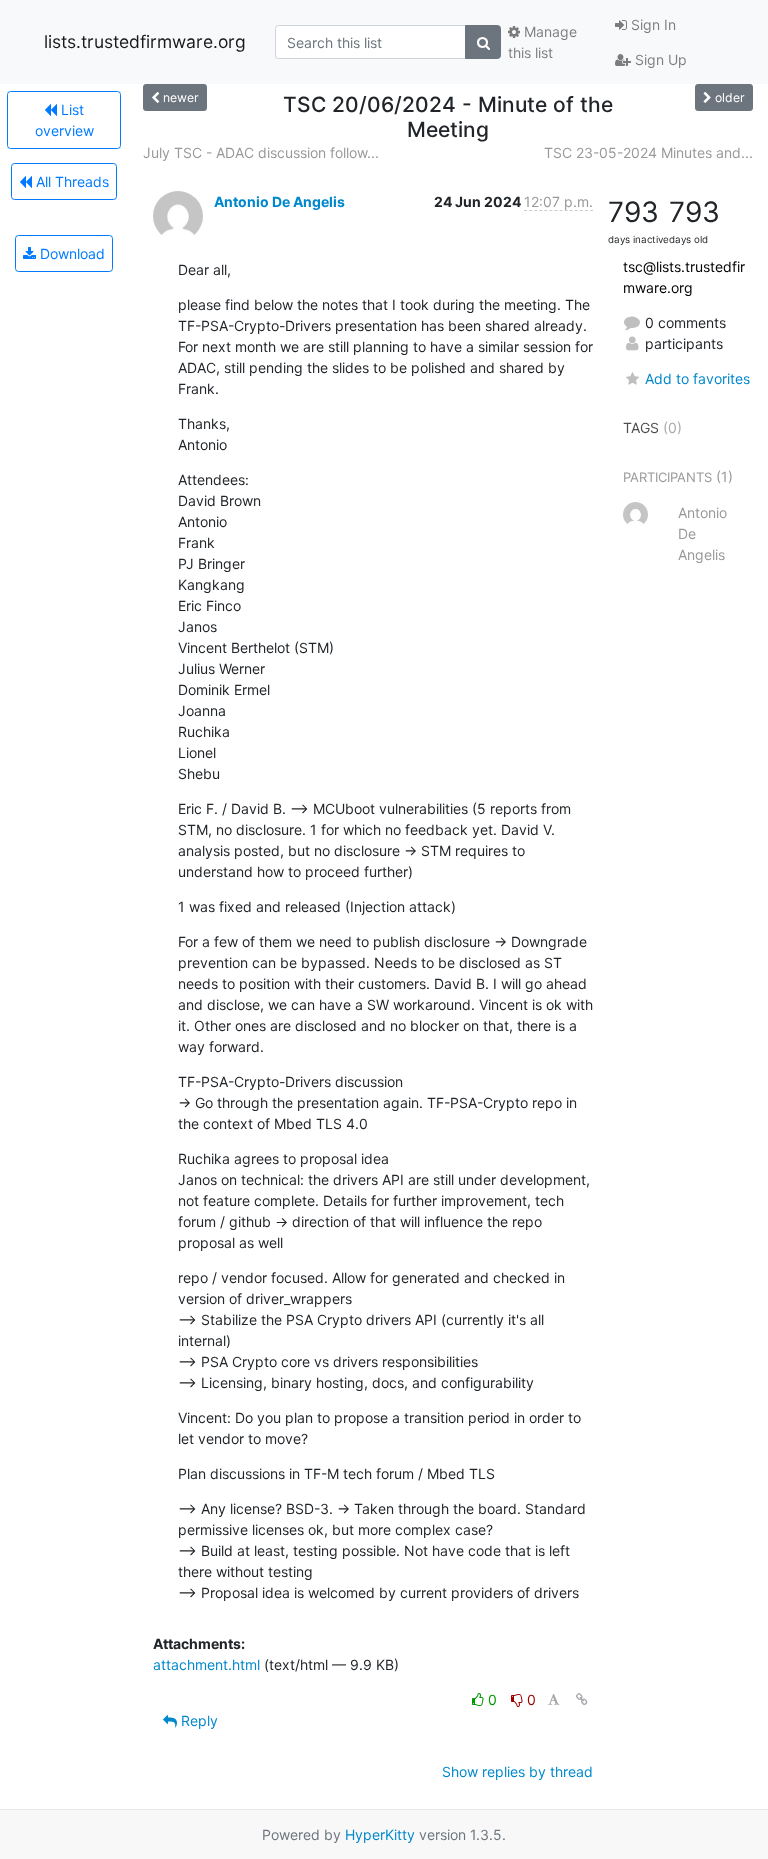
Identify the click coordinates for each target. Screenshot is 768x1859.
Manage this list (542, 42)
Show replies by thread (517, 1771)
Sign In (651, 24)
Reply (197, 1720)
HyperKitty (380, 1834)
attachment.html (206, 1664)
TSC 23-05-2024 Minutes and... (648, 152)
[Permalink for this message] (582, 1699)
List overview (64, 120)
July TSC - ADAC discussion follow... (261, 152)
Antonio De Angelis (279, 201)
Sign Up (659, 59)
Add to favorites (697, 378)
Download (70, 253)
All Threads (70, 181)
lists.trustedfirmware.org (145, 41)
